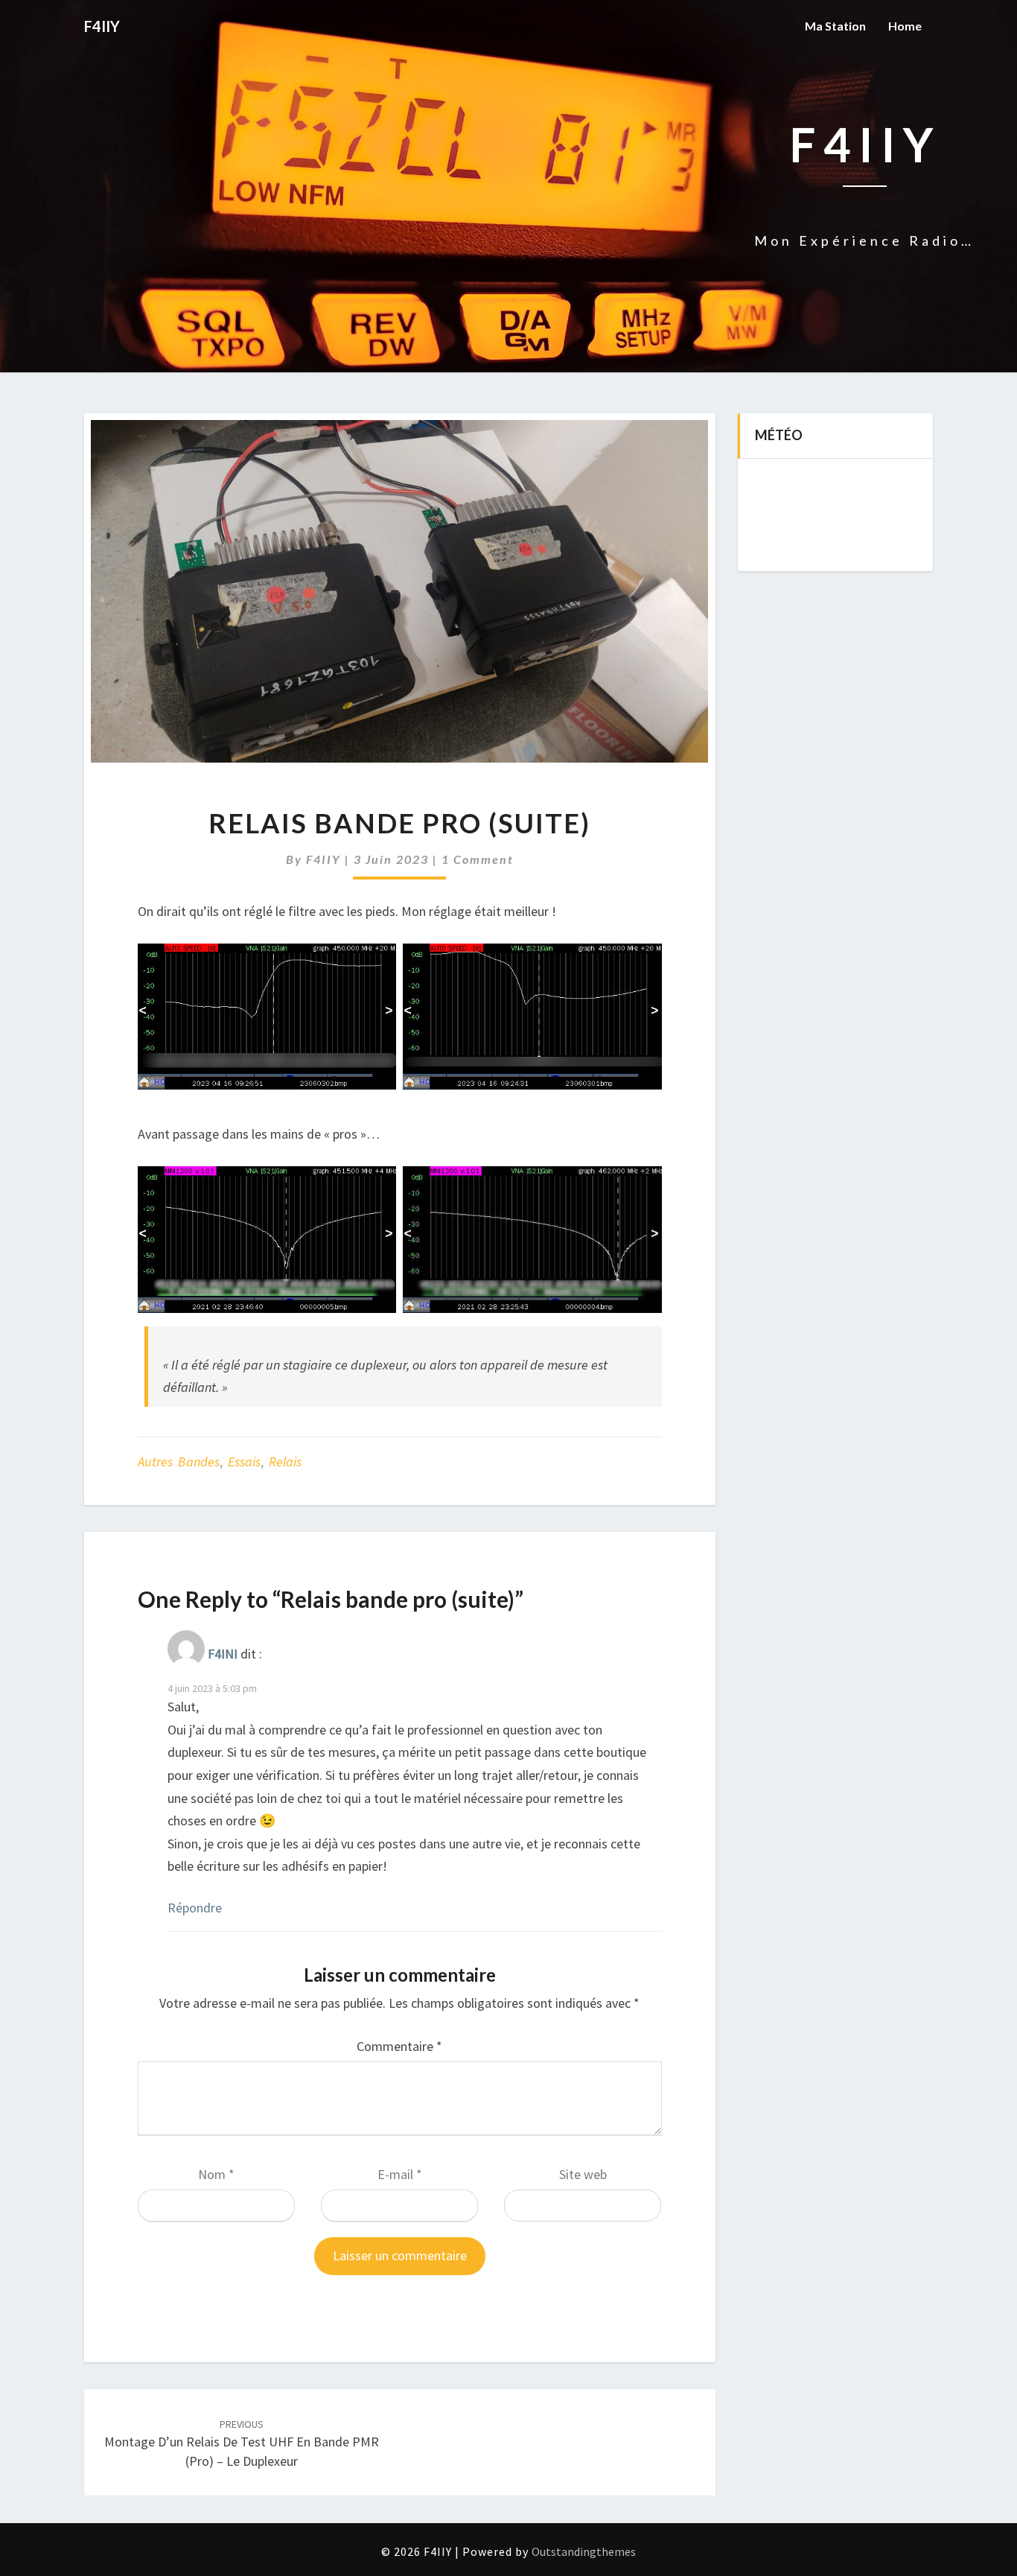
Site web (583, 2174)
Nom (216, 2174)
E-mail (400, 2174)
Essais (244, 1462)
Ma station (835, 26)
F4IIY (323, 859)
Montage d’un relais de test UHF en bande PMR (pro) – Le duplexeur (242, 2443)
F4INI (223, 1654)
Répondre (195, 1908)
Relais (285, 1462)
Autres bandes (179, 1462)
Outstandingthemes (584, 2551)
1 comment (478, 859)
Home (905, 26)
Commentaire (399, 2046)
